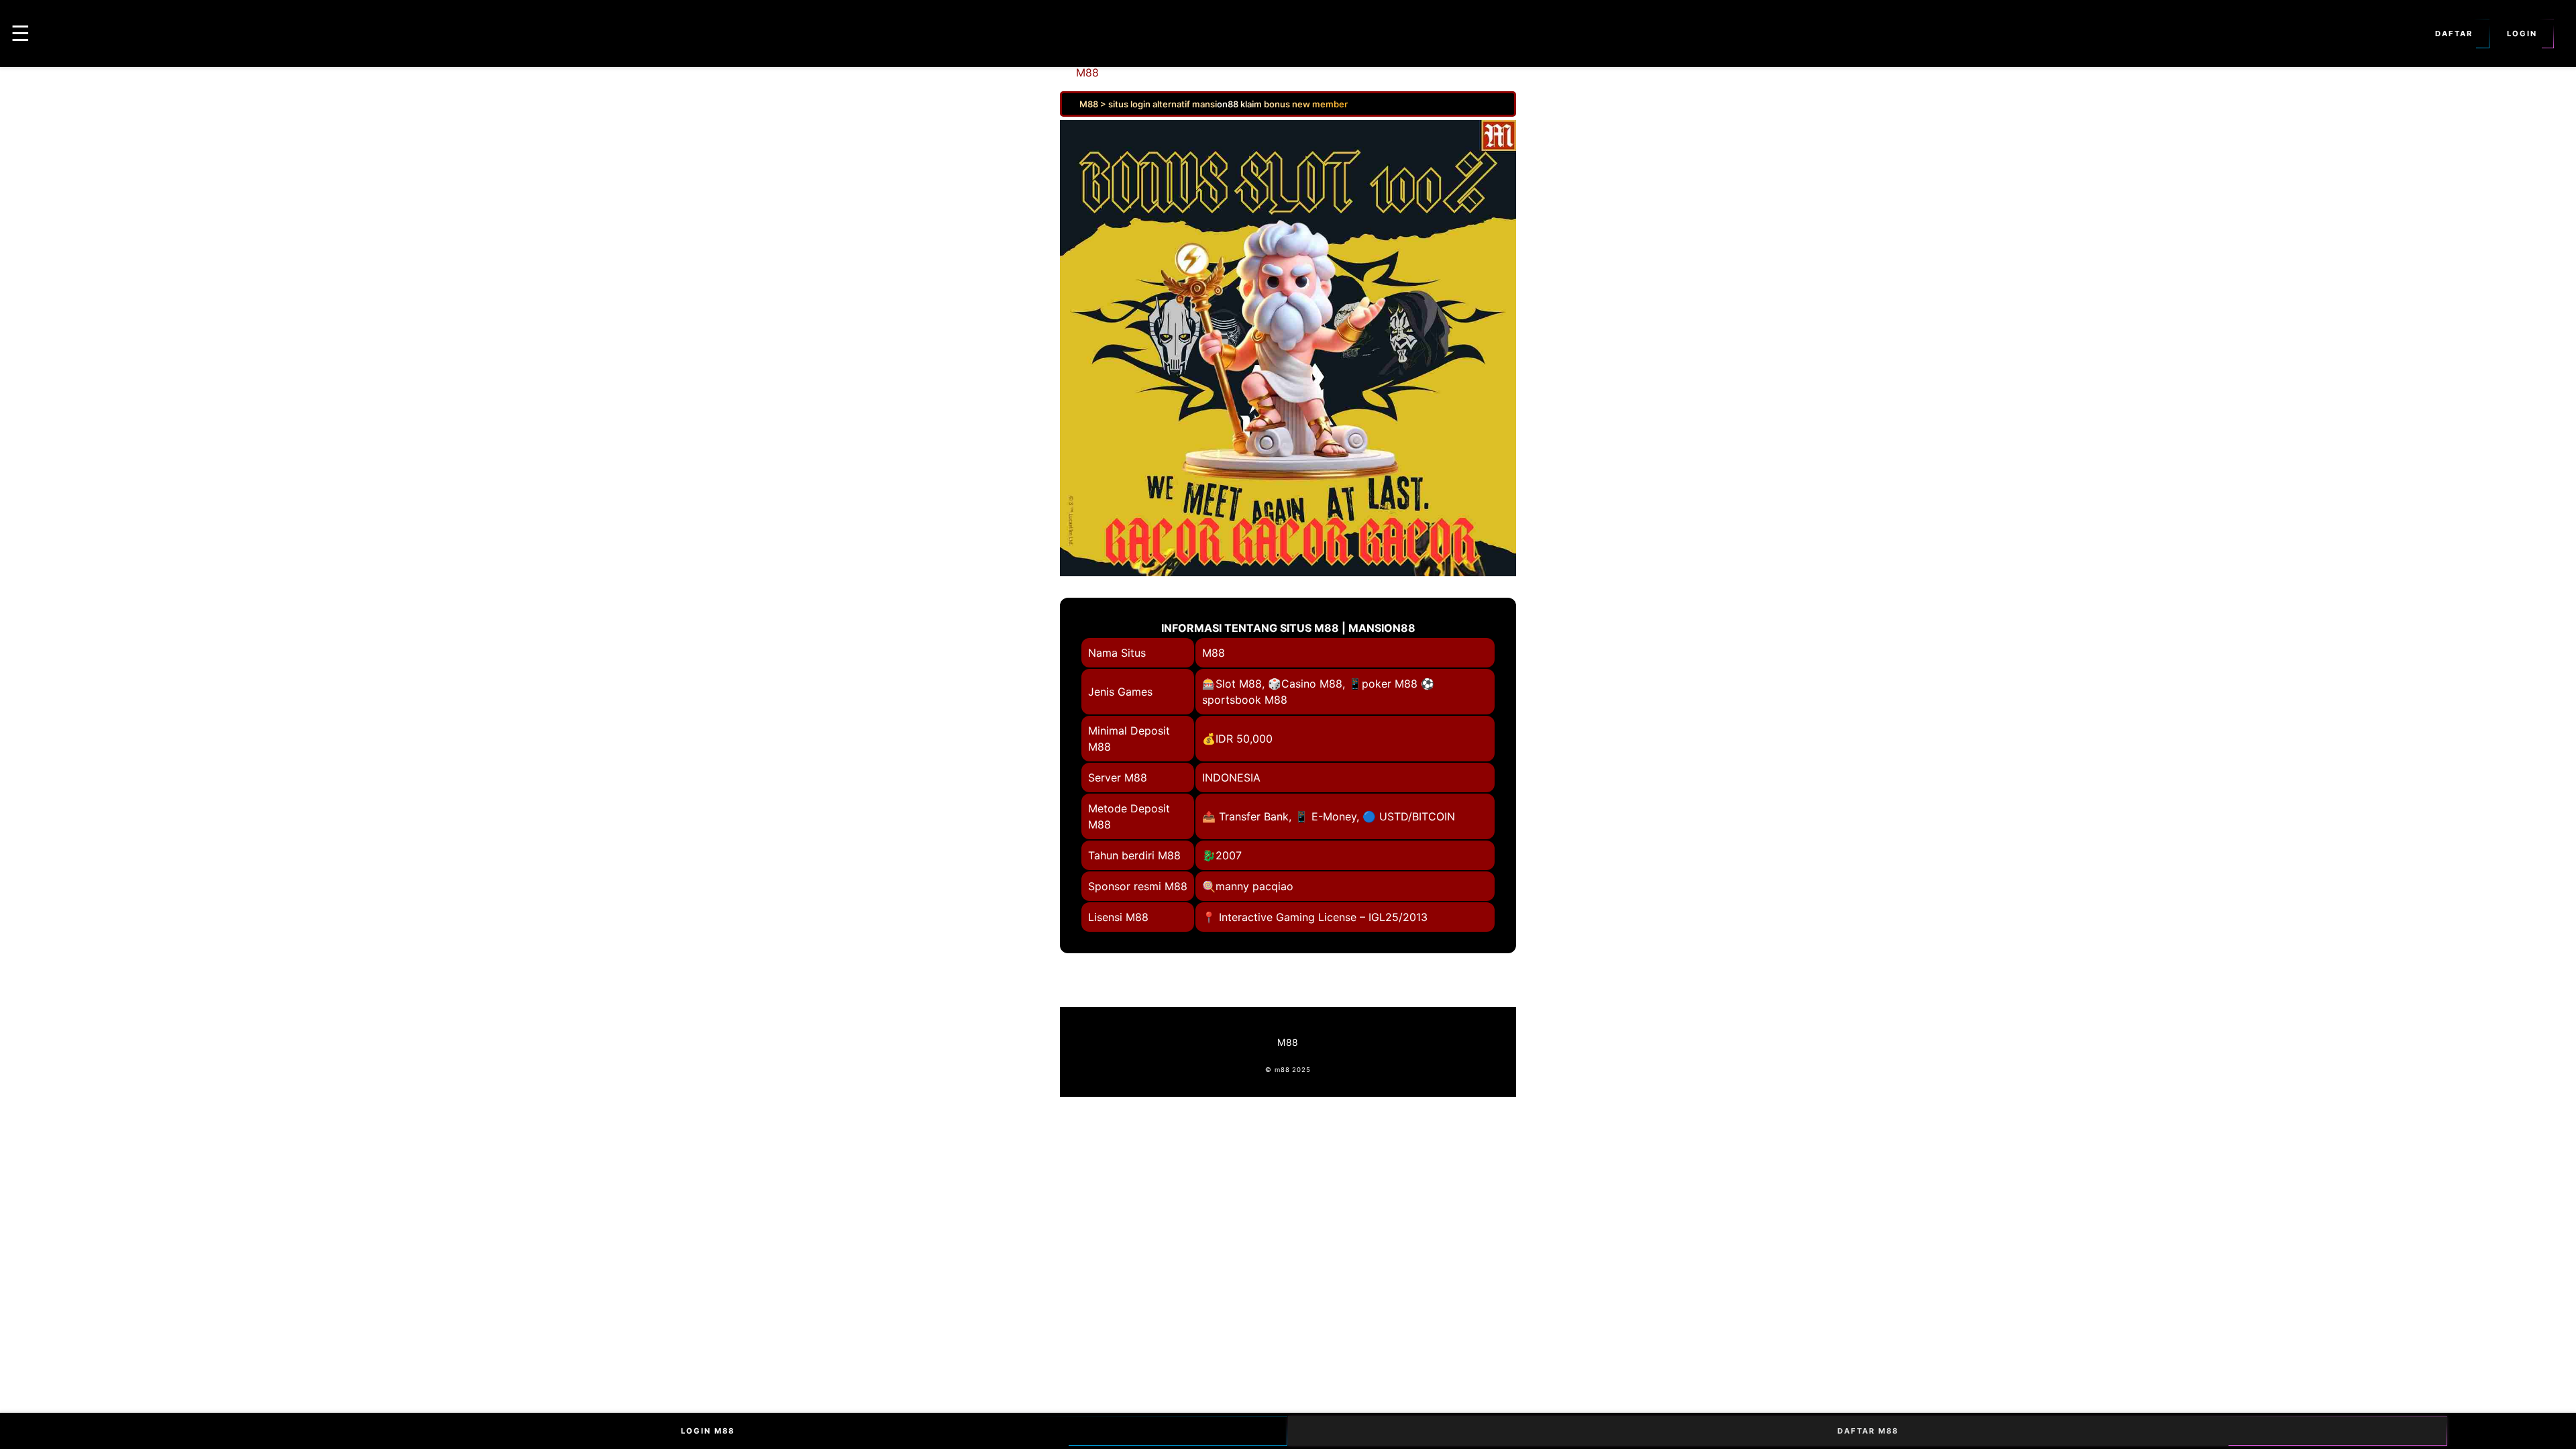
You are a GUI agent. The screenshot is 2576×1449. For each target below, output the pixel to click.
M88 (1087, 72)
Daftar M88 (1868, 1431)
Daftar (2454, 34)
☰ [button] (20, 33)
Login (2522, 34)
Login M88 (708, 1431)
